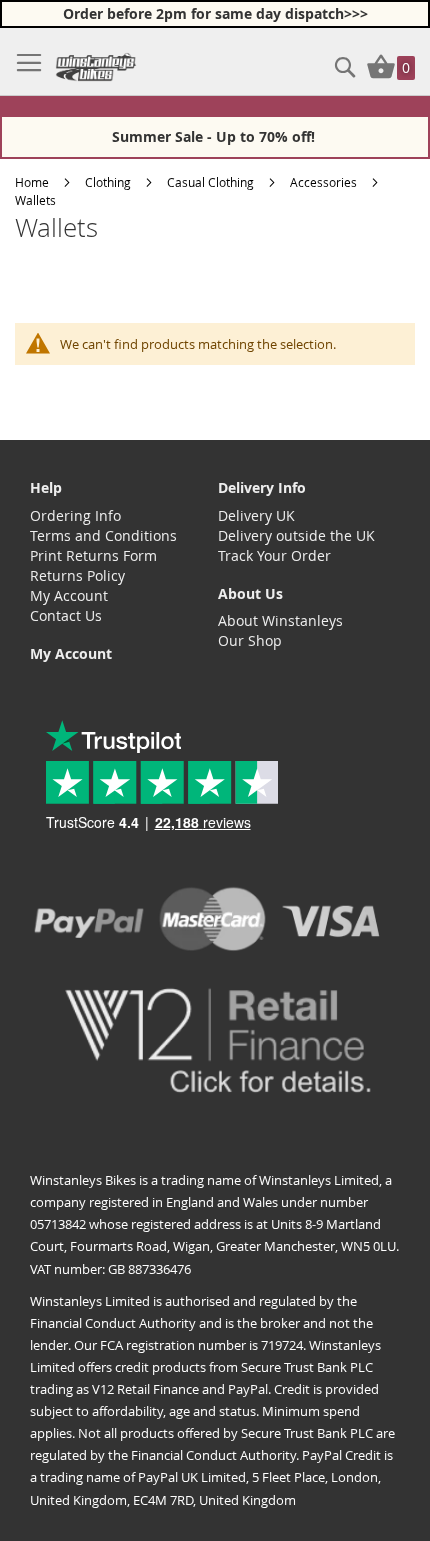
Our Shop (250, 640)
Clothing (108, 182)
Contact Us (66, 615)
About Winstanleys (280, 620)
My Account (69, 595)
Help (46, 487)
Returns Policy (77, 575)
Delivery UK (256, 515)
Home (32, 182)
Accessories (323, 182)
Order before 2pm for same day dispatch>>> (215, 13)
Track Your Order (274, 555)
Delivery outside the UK (296, 535)
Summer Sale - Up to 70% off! (215, 136)
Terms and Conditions (103, 535)
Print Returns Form (93, 555)
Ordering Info (75, 515)
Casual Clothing (210, 182)
